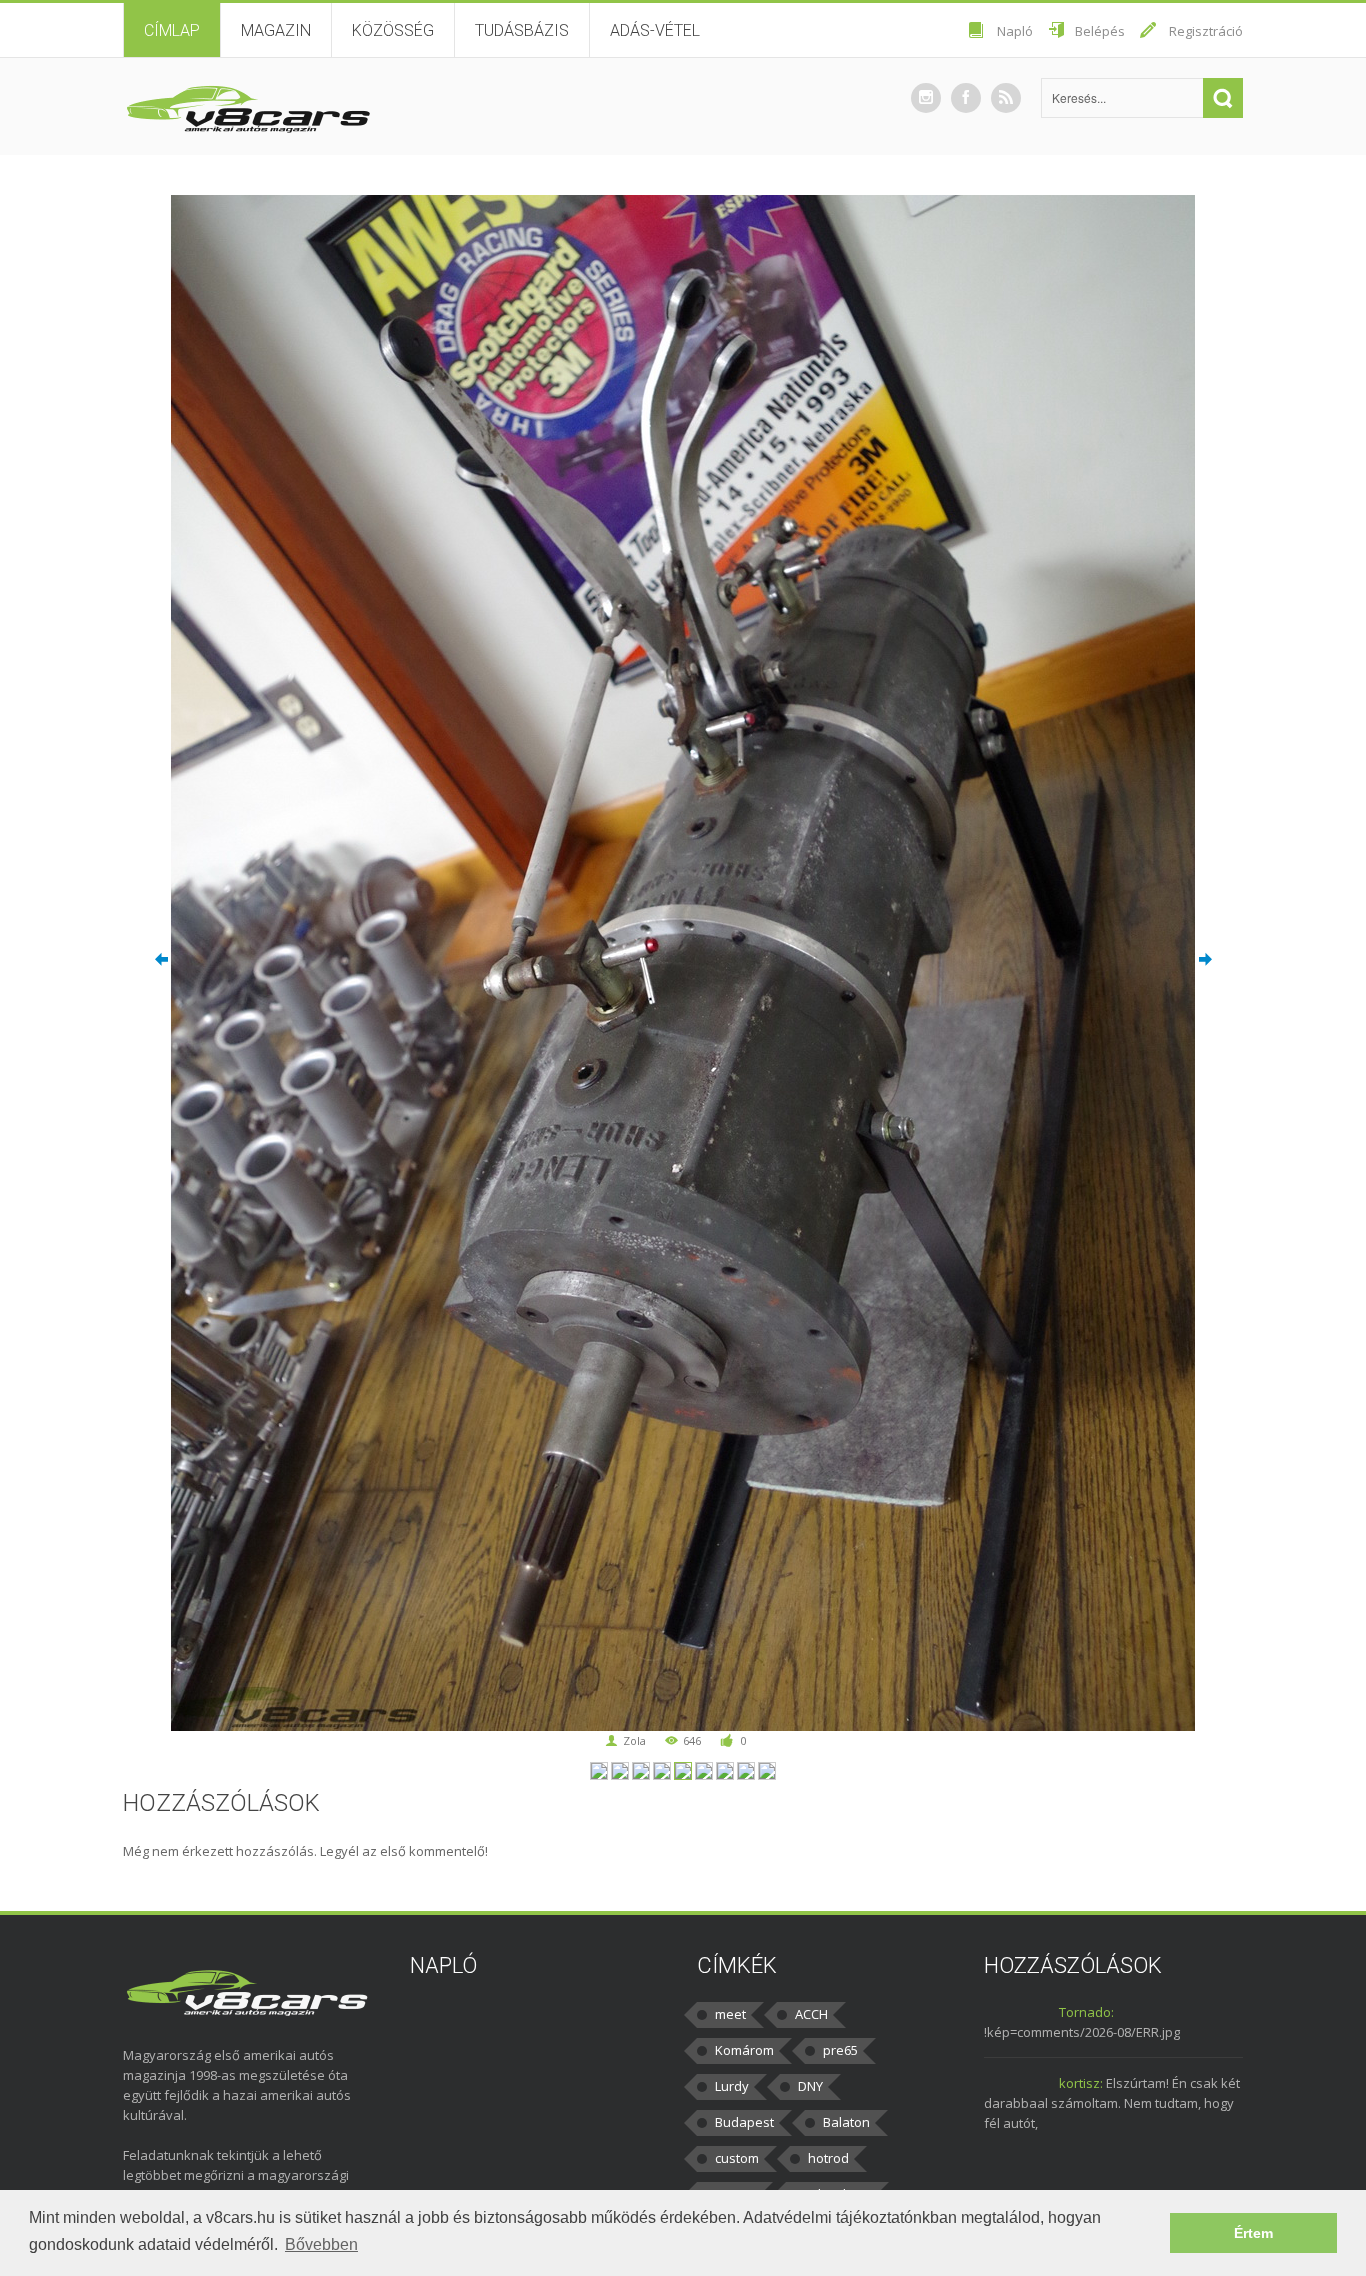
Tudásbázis (522, 30)
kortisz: (1081, 2083)
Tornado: (1086, 2012)
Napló (1015, 31)
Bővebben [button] (321, 2244)
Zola (634, 1740)
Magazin (276, 30)
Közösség (393, 30)
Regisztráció (1206, 31)
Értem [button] (1253, 2233)
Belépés (1100, 31)
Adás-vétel (655, 30)
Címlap (172, 30)
